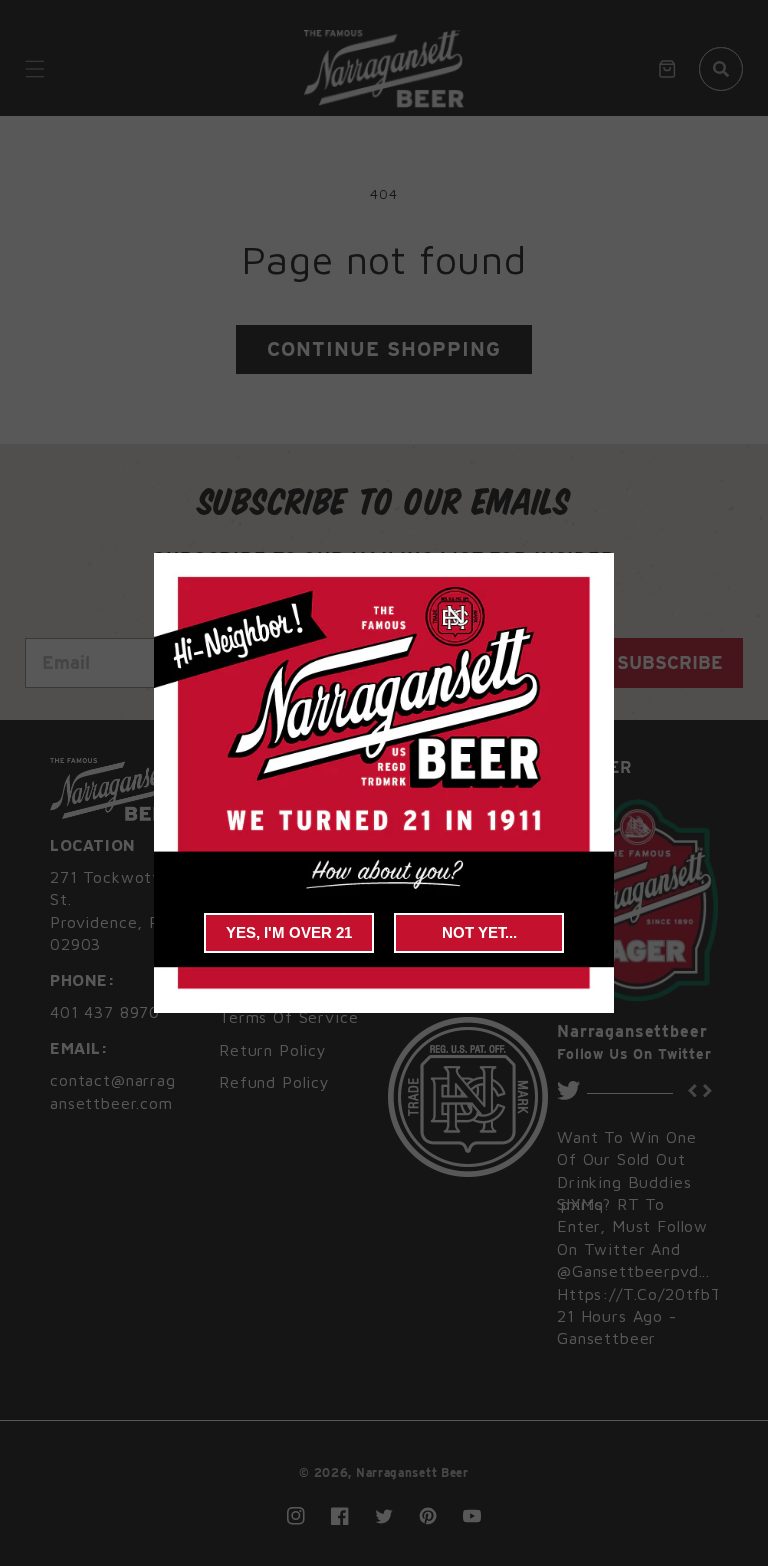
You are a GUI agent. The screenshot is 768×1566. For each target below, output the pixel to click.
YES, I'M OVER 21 (289, 932)
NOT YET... (479, 932)
